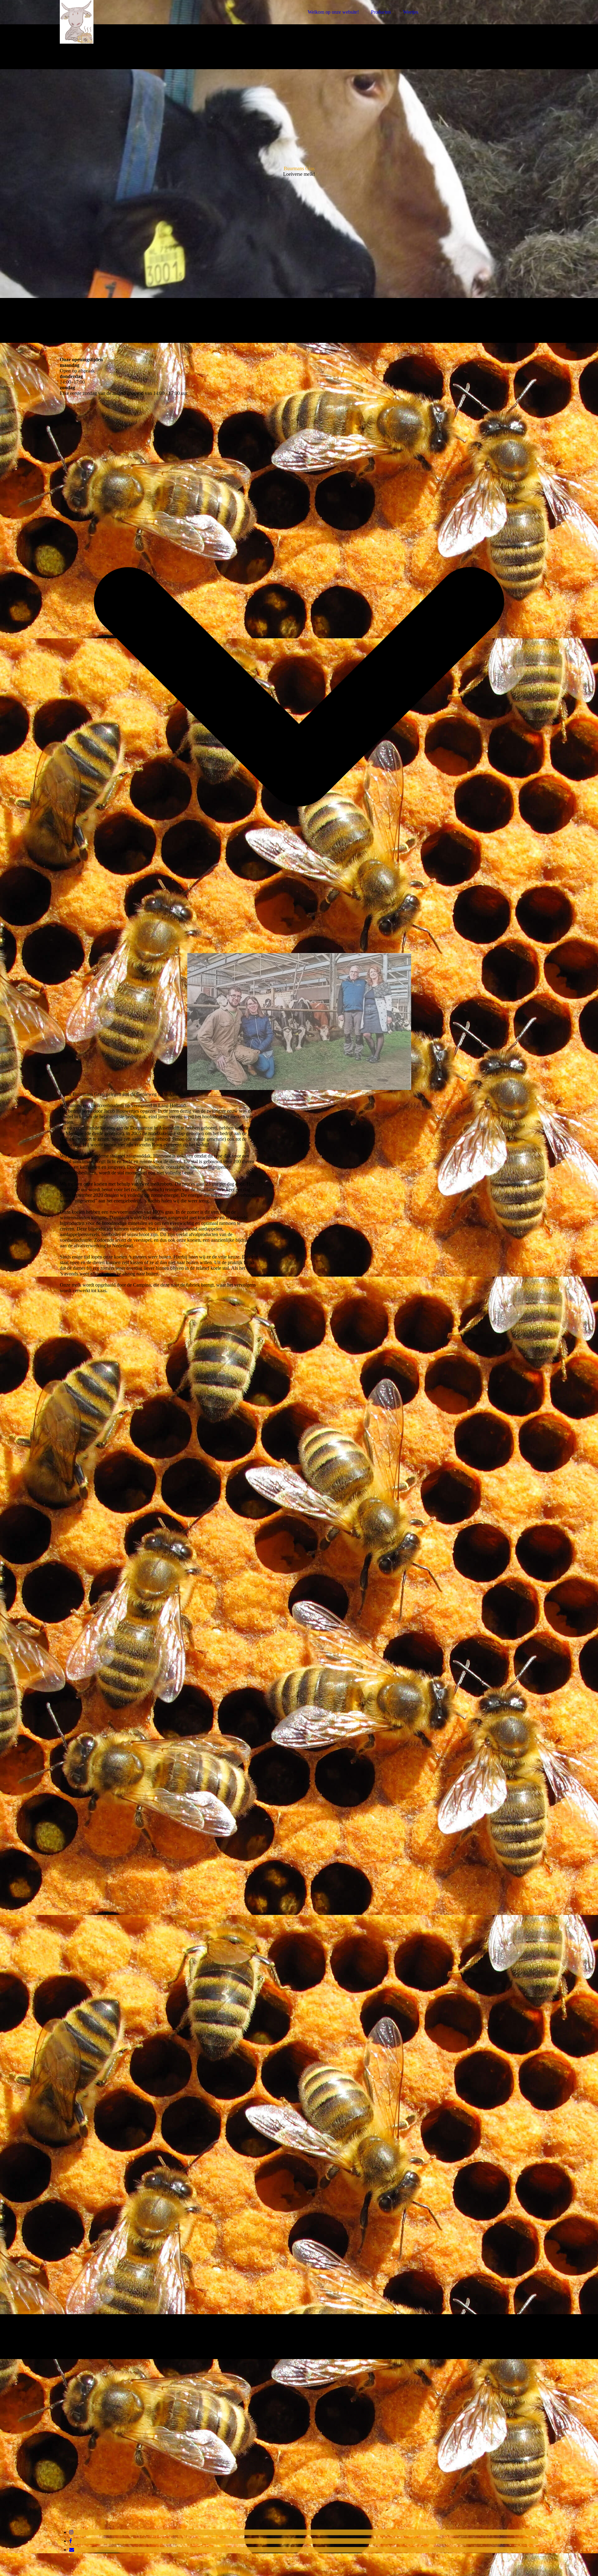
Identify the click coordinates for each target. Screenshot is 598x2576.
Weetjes (411, 12)
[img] (114, 22)
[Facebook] (71, 2541)
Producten (381, 12)
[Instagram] (71, 2532)
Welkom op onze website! (333, 12)
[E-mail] (72, 2550)
